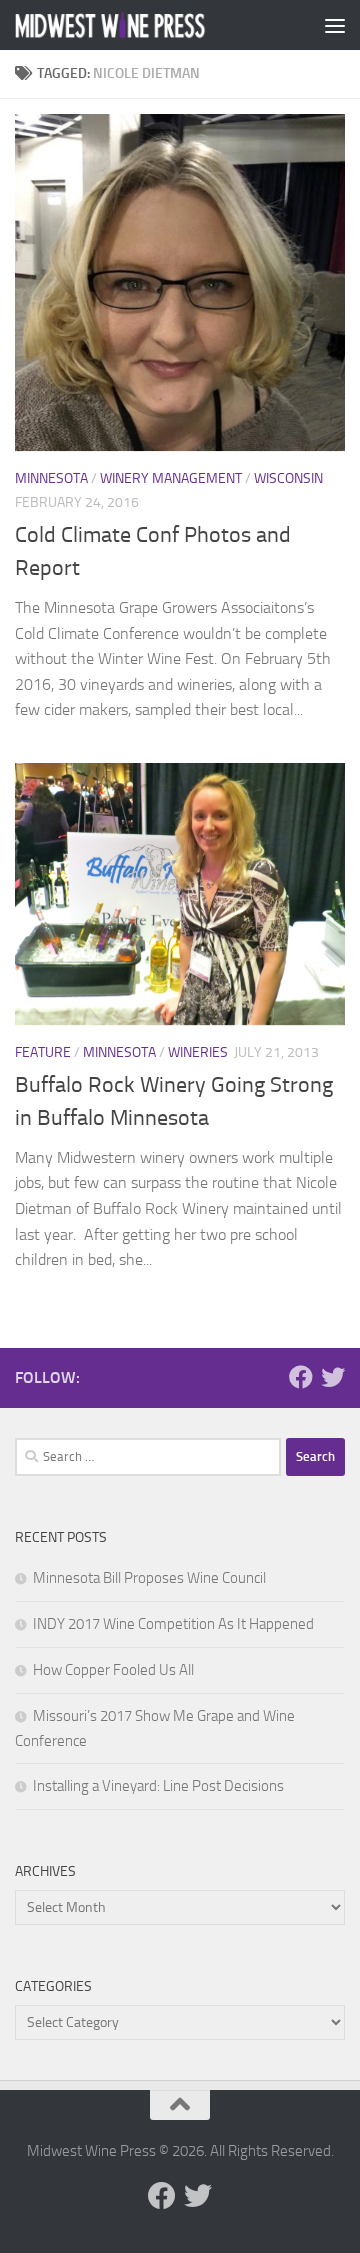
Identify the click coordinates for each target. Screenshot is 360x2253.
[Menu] (335, 25)
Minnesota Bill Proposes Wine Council (149, 1578)
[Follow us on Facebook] (301, 1377)
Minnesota (51, 478)
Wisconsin (288, 478)
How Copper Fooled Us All (113, 1670)
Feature (43, 1052)
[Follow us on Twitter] (333, 1377)
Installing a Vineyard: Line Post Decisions (158, 1786)
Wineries (198, 1052)
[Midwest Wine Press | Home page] (142, 25)
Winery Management (171, 478)
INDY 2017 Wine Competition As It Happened (173, 1624)
